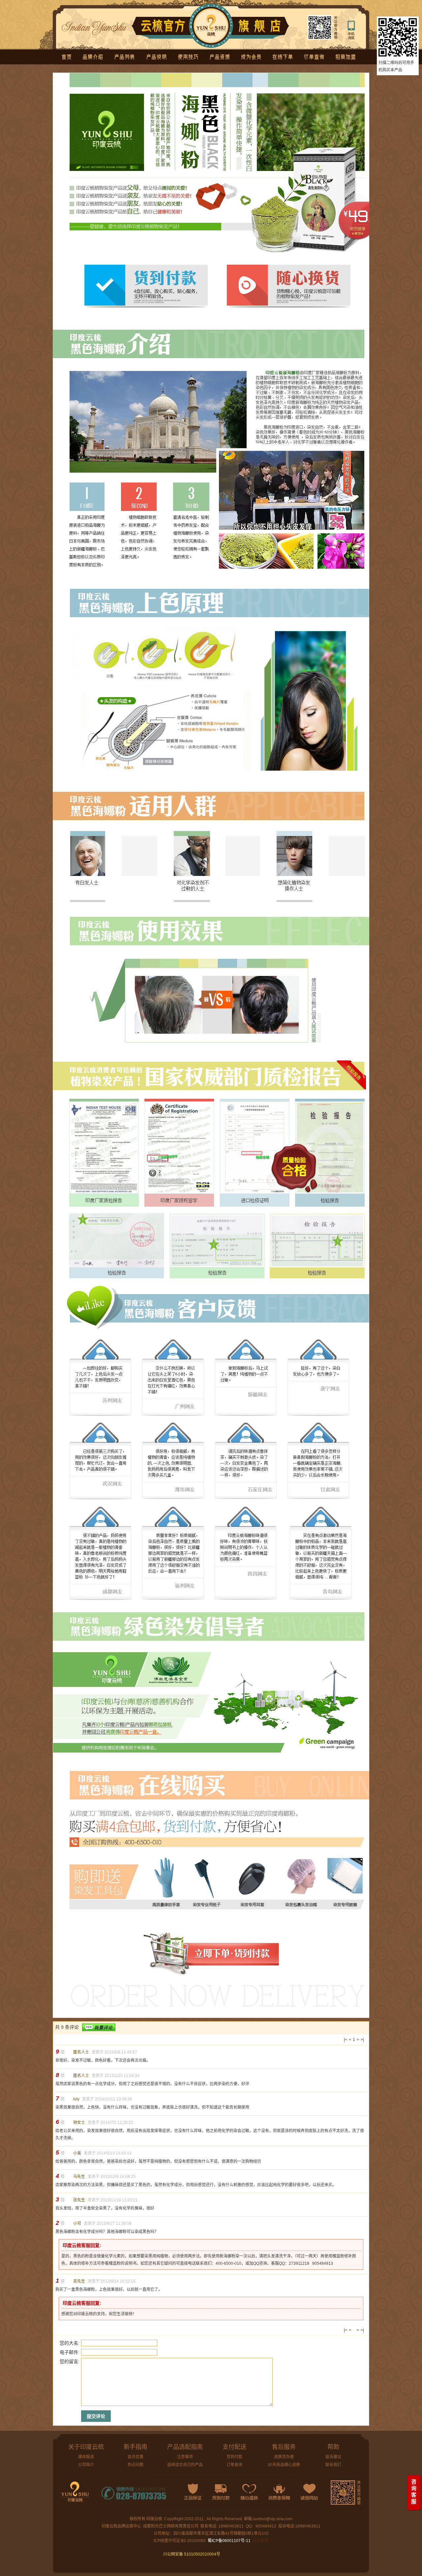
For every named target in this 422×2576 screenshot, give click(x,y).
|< (346, 2040)
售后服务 (284, 2447)
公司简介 (86, 2465)
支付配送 (234, 2447)
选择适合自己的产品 (185, 2465)
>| (362, 2040)
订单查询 (234, 2465)
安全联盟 (260, 2541)
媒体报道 (86, 2457)
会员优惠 (136, 2457)
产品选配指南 (185, 2447)
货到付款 (234, 2457)
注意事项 (185, 2457)
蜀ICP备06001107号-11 (229, 2541)
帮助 (333, 2447)
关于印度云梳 (86, 2447)
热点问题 (136, 2465)
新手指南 (136, 2447)
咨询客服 (414, 2492)
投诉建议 (333, 2457)
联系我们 (333, 2465)
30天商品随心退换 (284, 2465)
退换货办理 (284, 2457)
